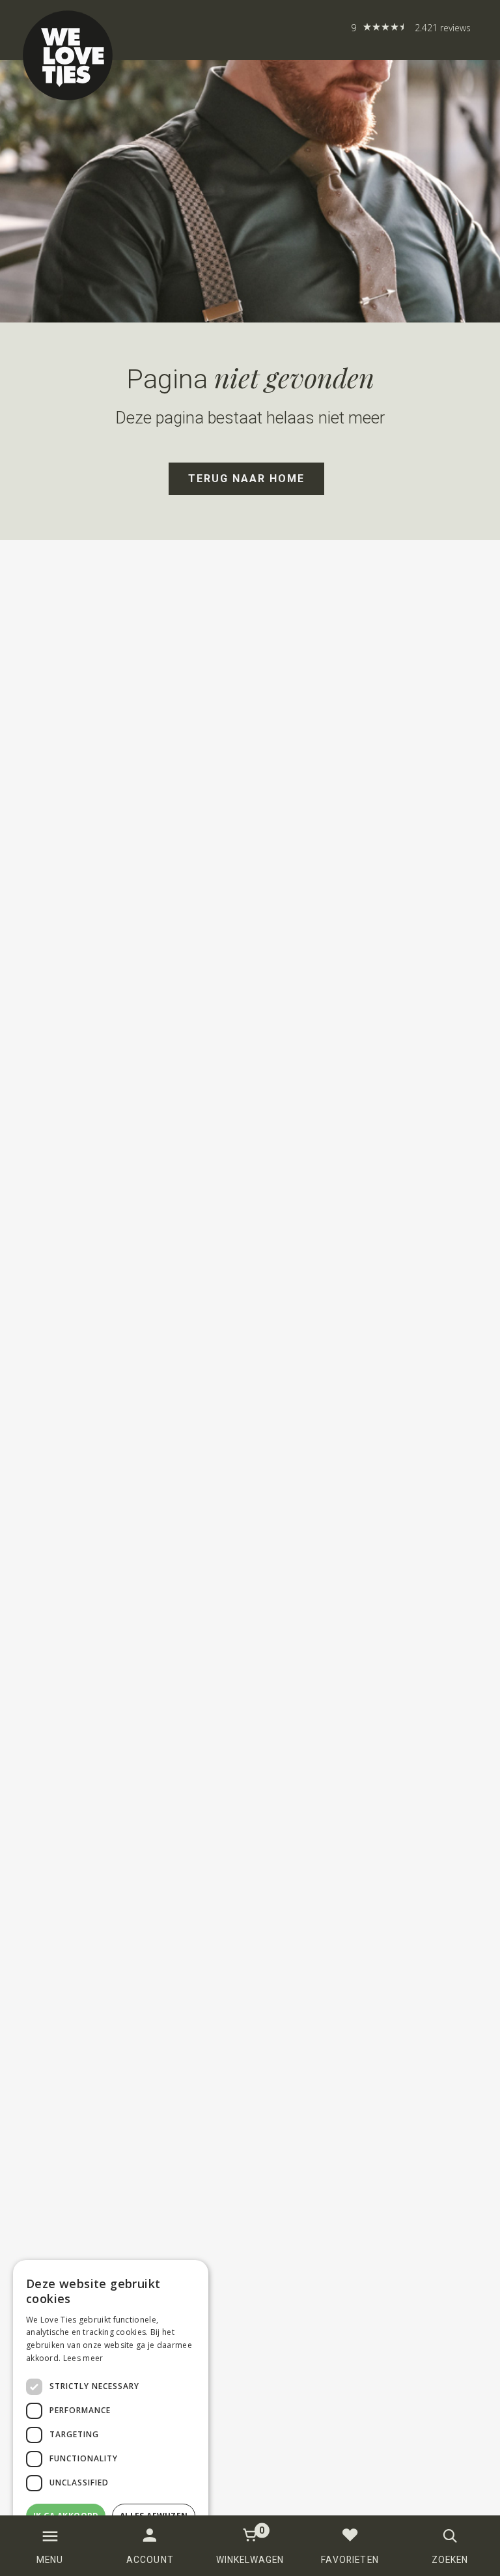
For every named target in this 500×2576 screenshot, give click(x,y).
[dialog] (111, 2411)
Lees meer (83, 2358)
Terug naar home (246, 479)
